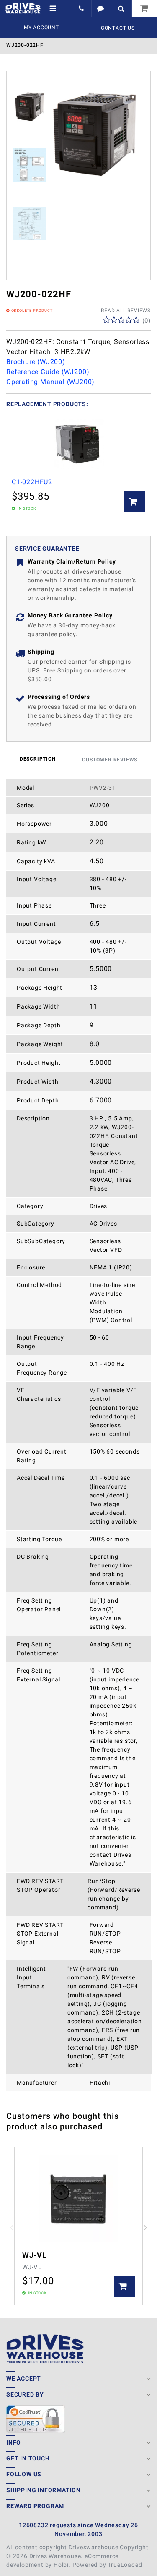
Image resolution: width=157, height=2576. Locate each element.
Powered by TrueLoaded (107, 2565)
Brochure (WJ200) (36, 362)
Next (145, 2228)
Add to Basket (135, 502)
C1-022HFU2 (32, 482)
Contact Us (118, 28)
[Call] (82, 8)
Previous (12, 2228)
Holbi (61, 2565)
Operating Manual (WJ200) (50, 382)
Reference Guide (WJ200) (48, 372)
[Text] (101, 8)
